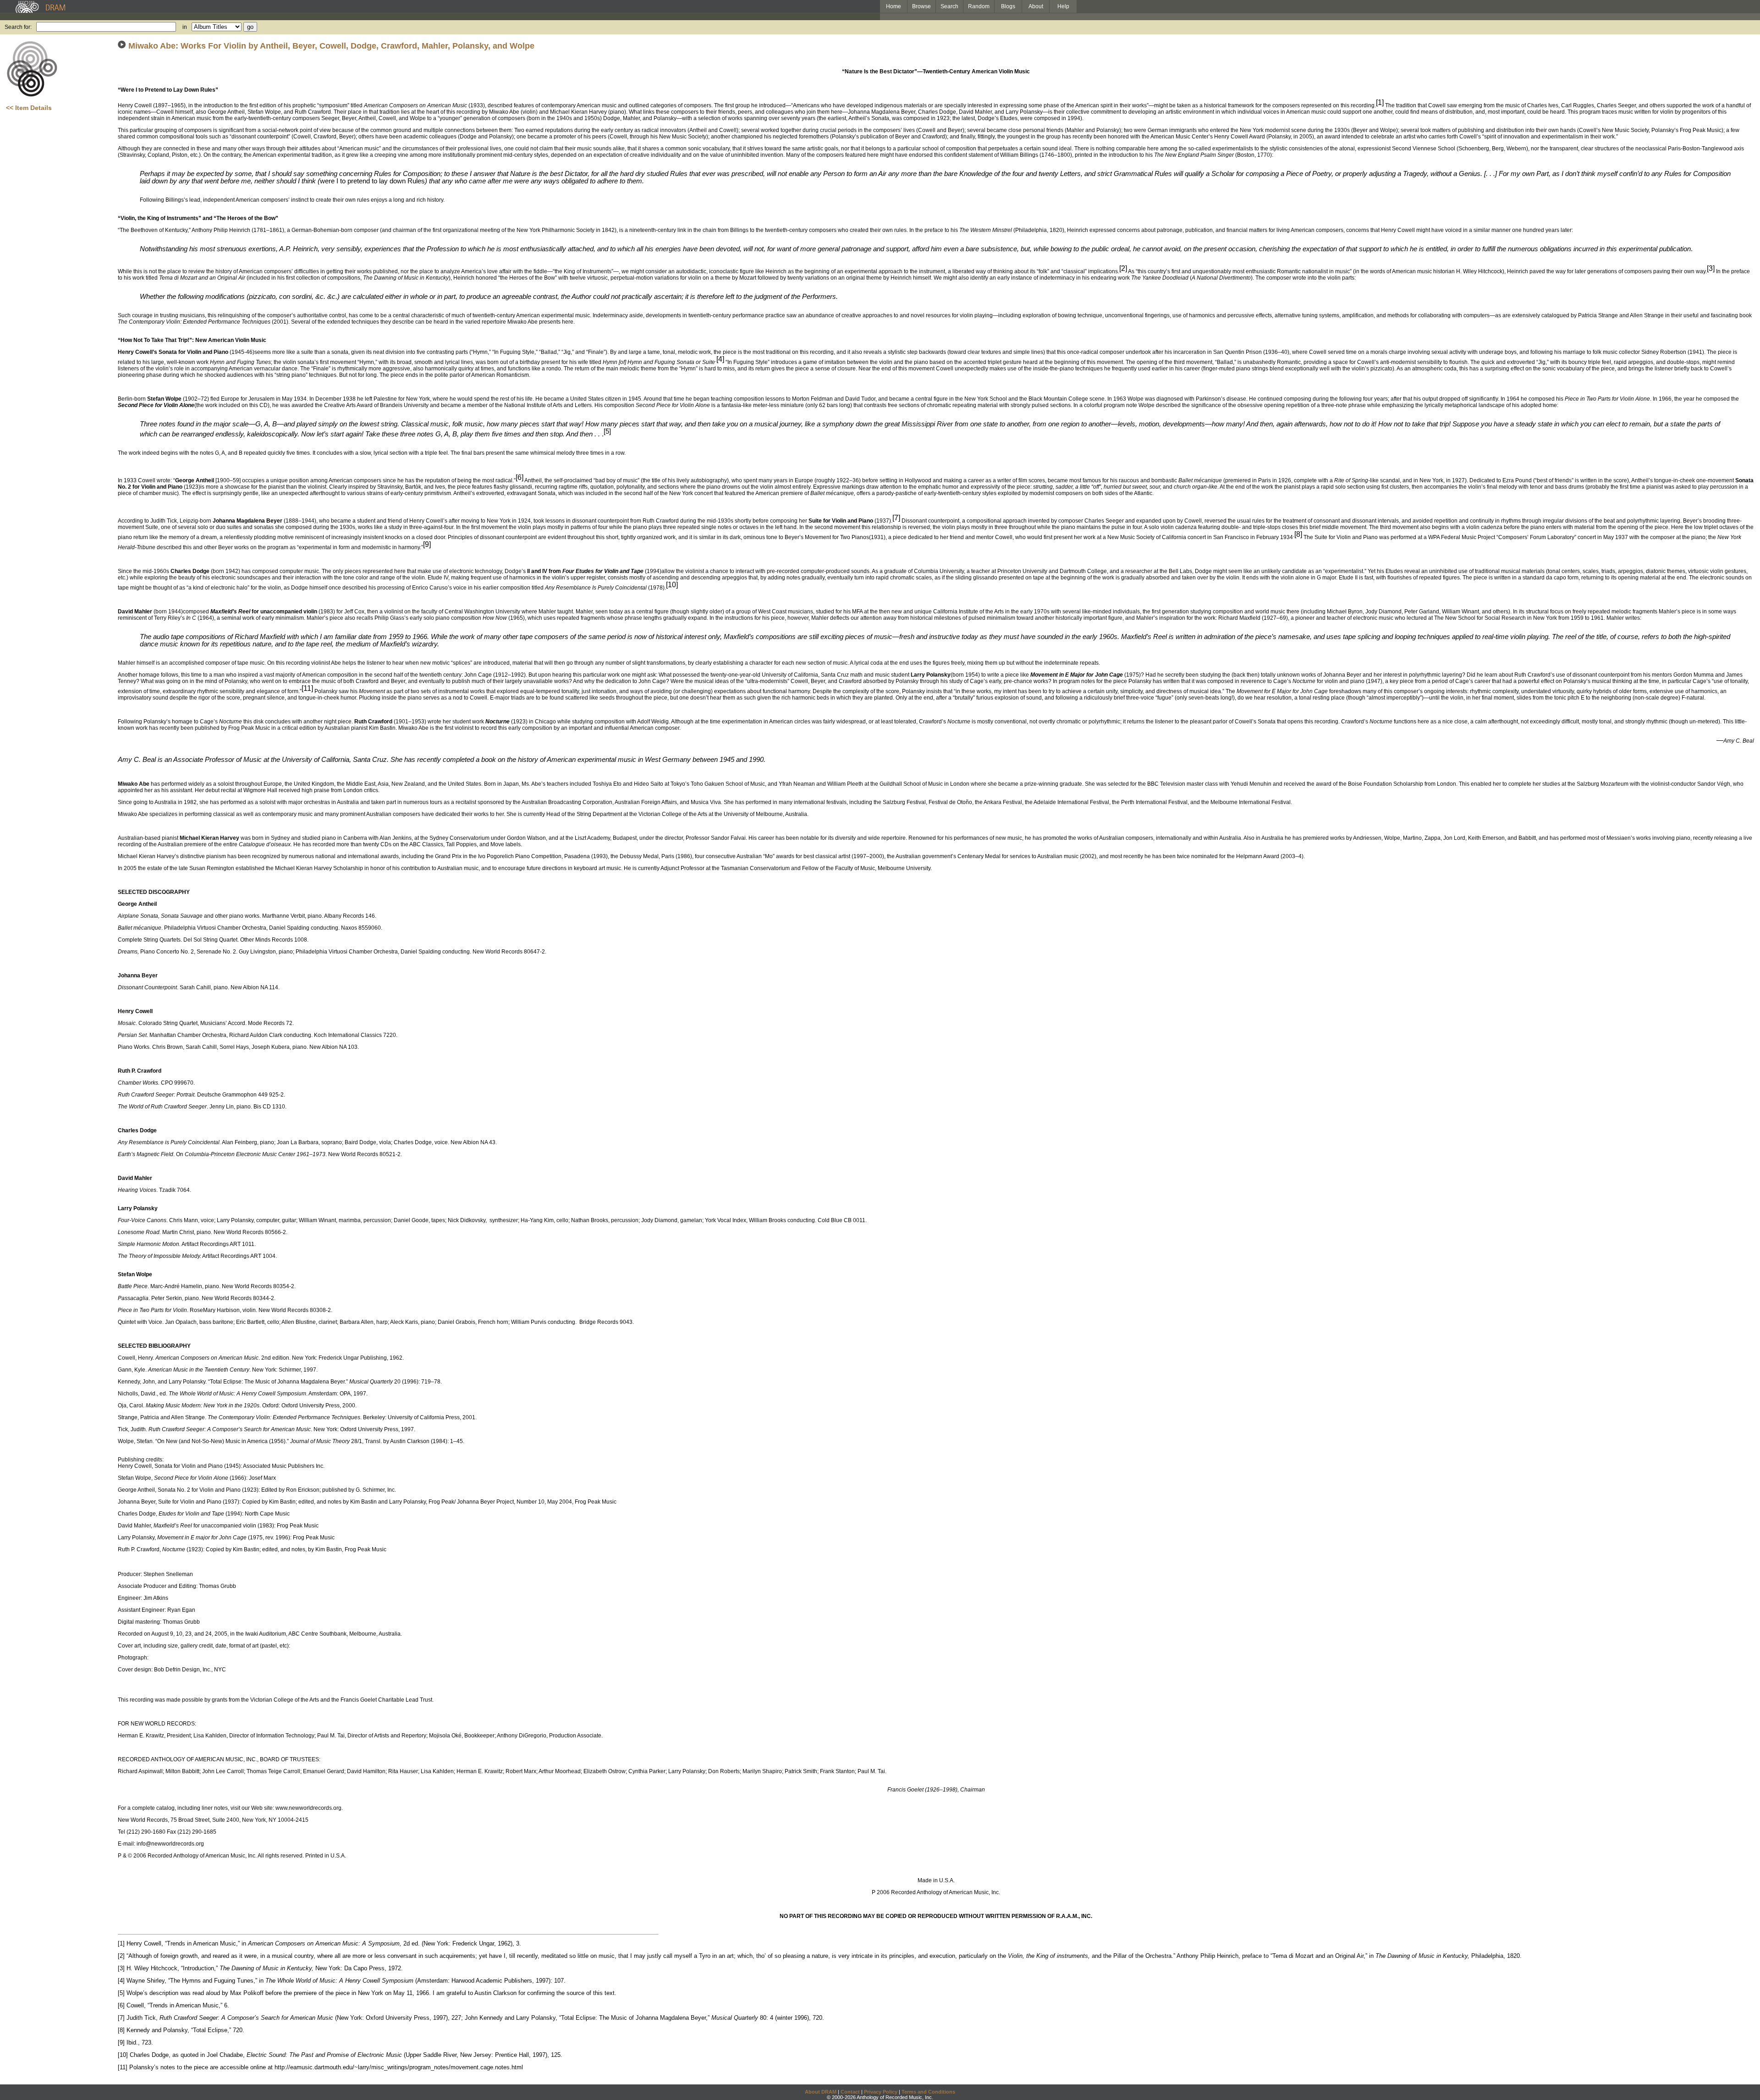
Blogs (1008, 6)
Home (894, 6)
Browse (921, 6)
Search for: (18, 27)
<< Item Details (29, 108)
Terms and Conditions (928, 2092)
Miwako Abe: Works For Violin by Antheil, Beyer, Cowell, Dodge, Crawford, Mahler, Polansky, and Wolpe (331, 46)
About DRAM (821, 2092)
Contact (850, 2092)
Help (1063, 6)
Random (979, 6)
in (185, 27)
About (1036, 6)
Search (949, 6)
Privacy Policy (881, 2092)
